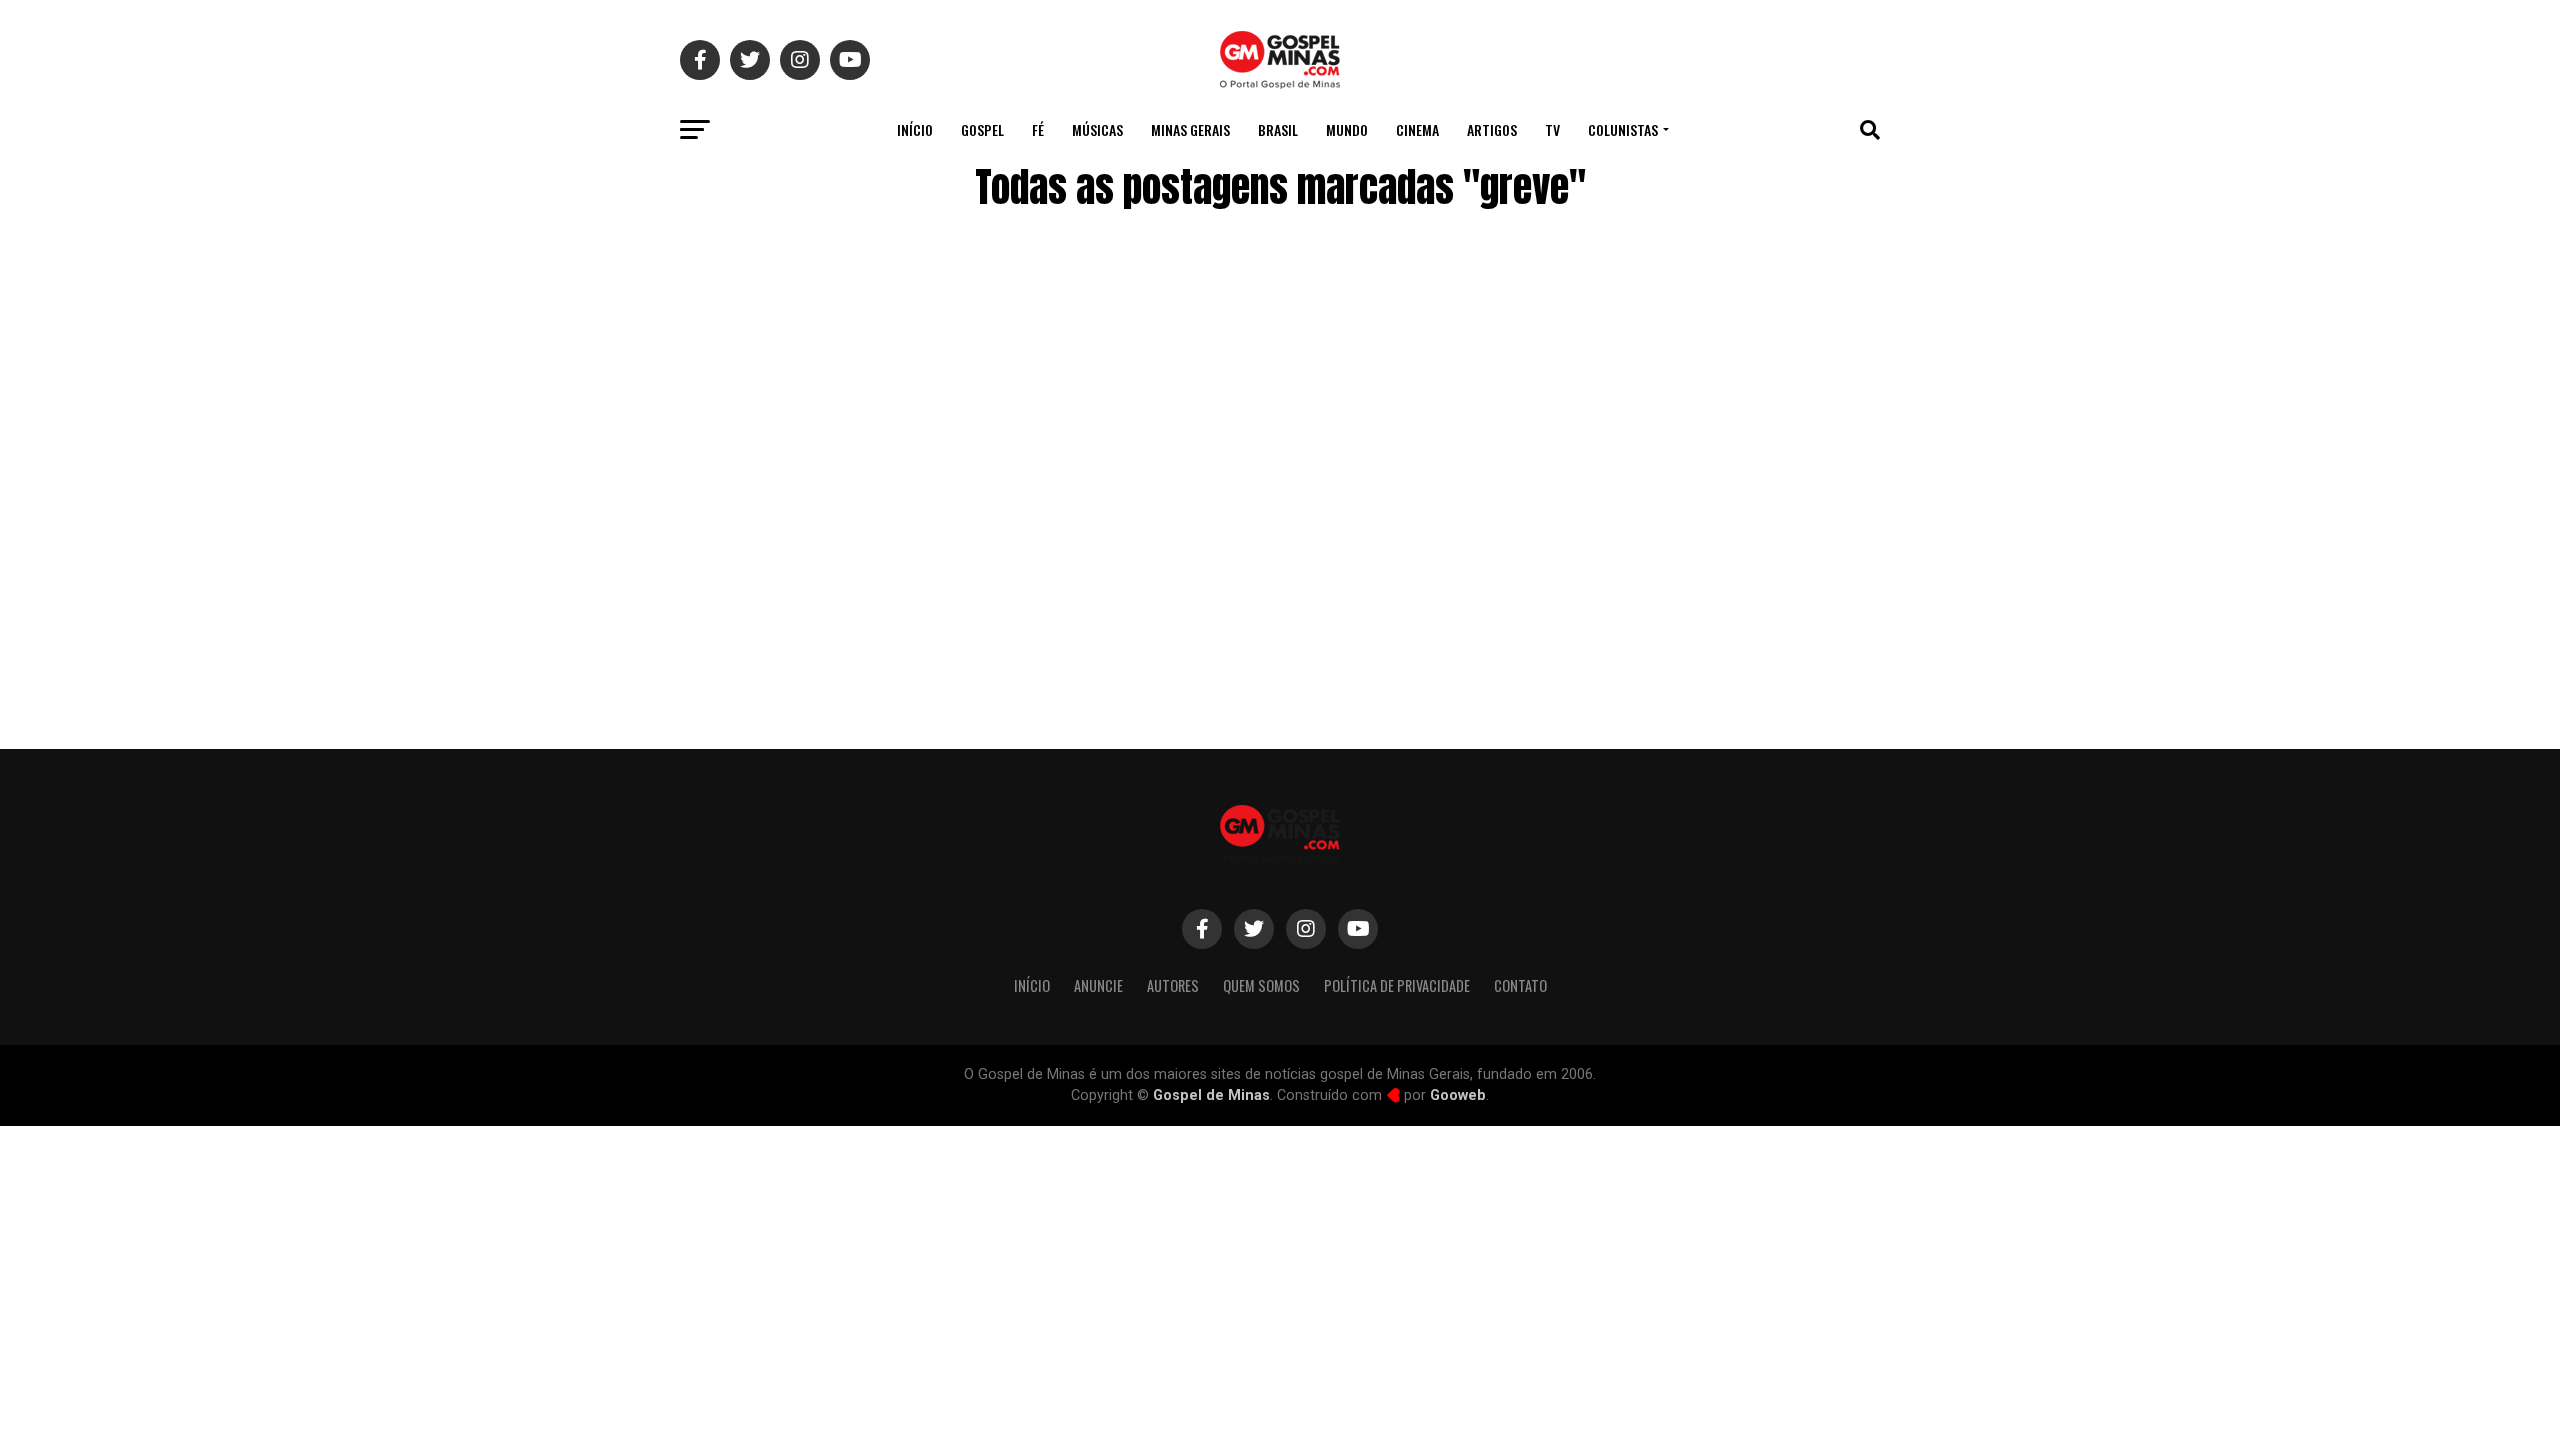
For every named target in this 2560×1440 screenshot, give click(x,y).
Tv (1552, 129)
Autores (1173, 985)
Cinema (1417, 129)
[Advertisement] (1720, 563)
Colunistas (1623, 129)
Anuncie (1098, 985)
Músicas (1097, 129)
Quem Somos (1261, 985)
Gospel (982, 129)
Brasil (1278, 129)
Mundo (1347, 129)
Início (915, 129)
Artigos (1492, 129)
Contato (1520, 985)
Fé (1038, 129)
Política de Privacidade (1397, 985)
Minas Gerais (1190, 129)
